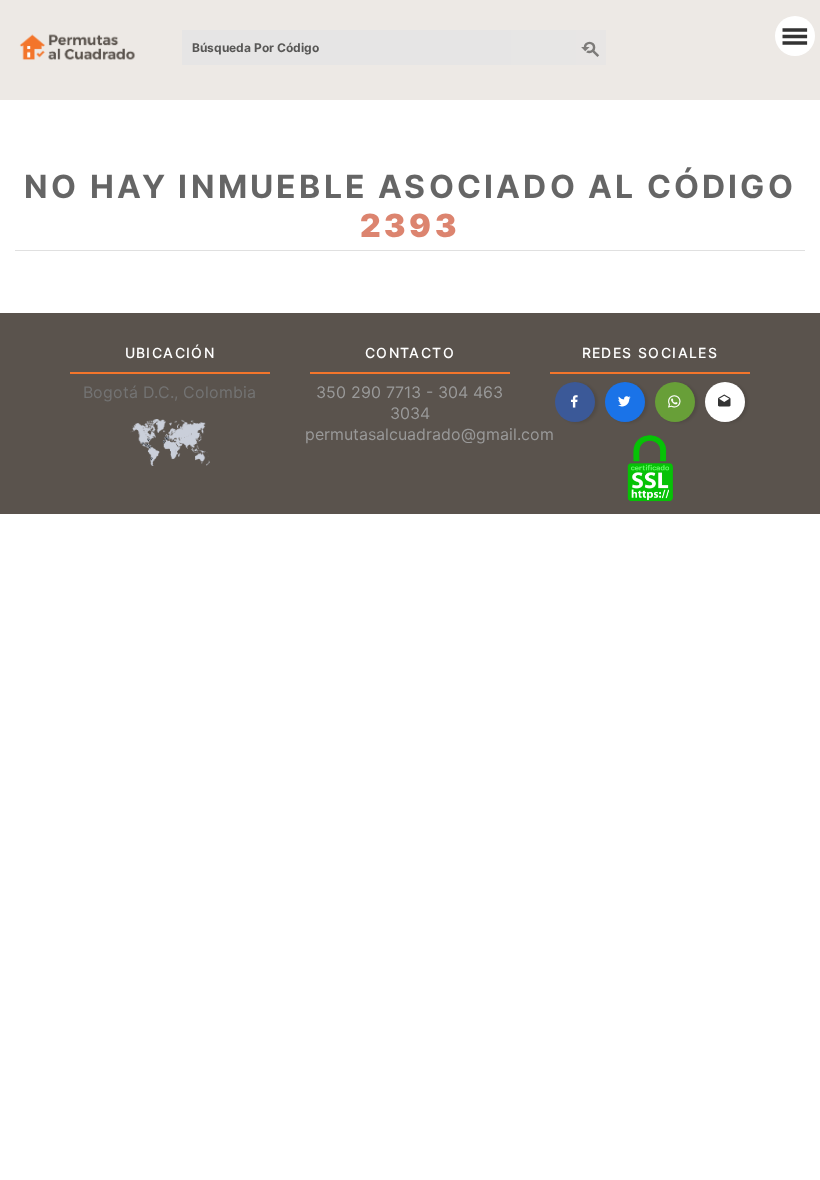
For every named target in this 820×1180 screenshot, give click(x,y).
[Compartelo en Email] (725, 402)
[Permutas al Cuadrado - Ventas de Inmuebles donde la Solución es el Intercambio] (797, 41)
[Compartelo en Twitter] (625, 402)
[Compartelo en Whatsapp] (675, 402)
